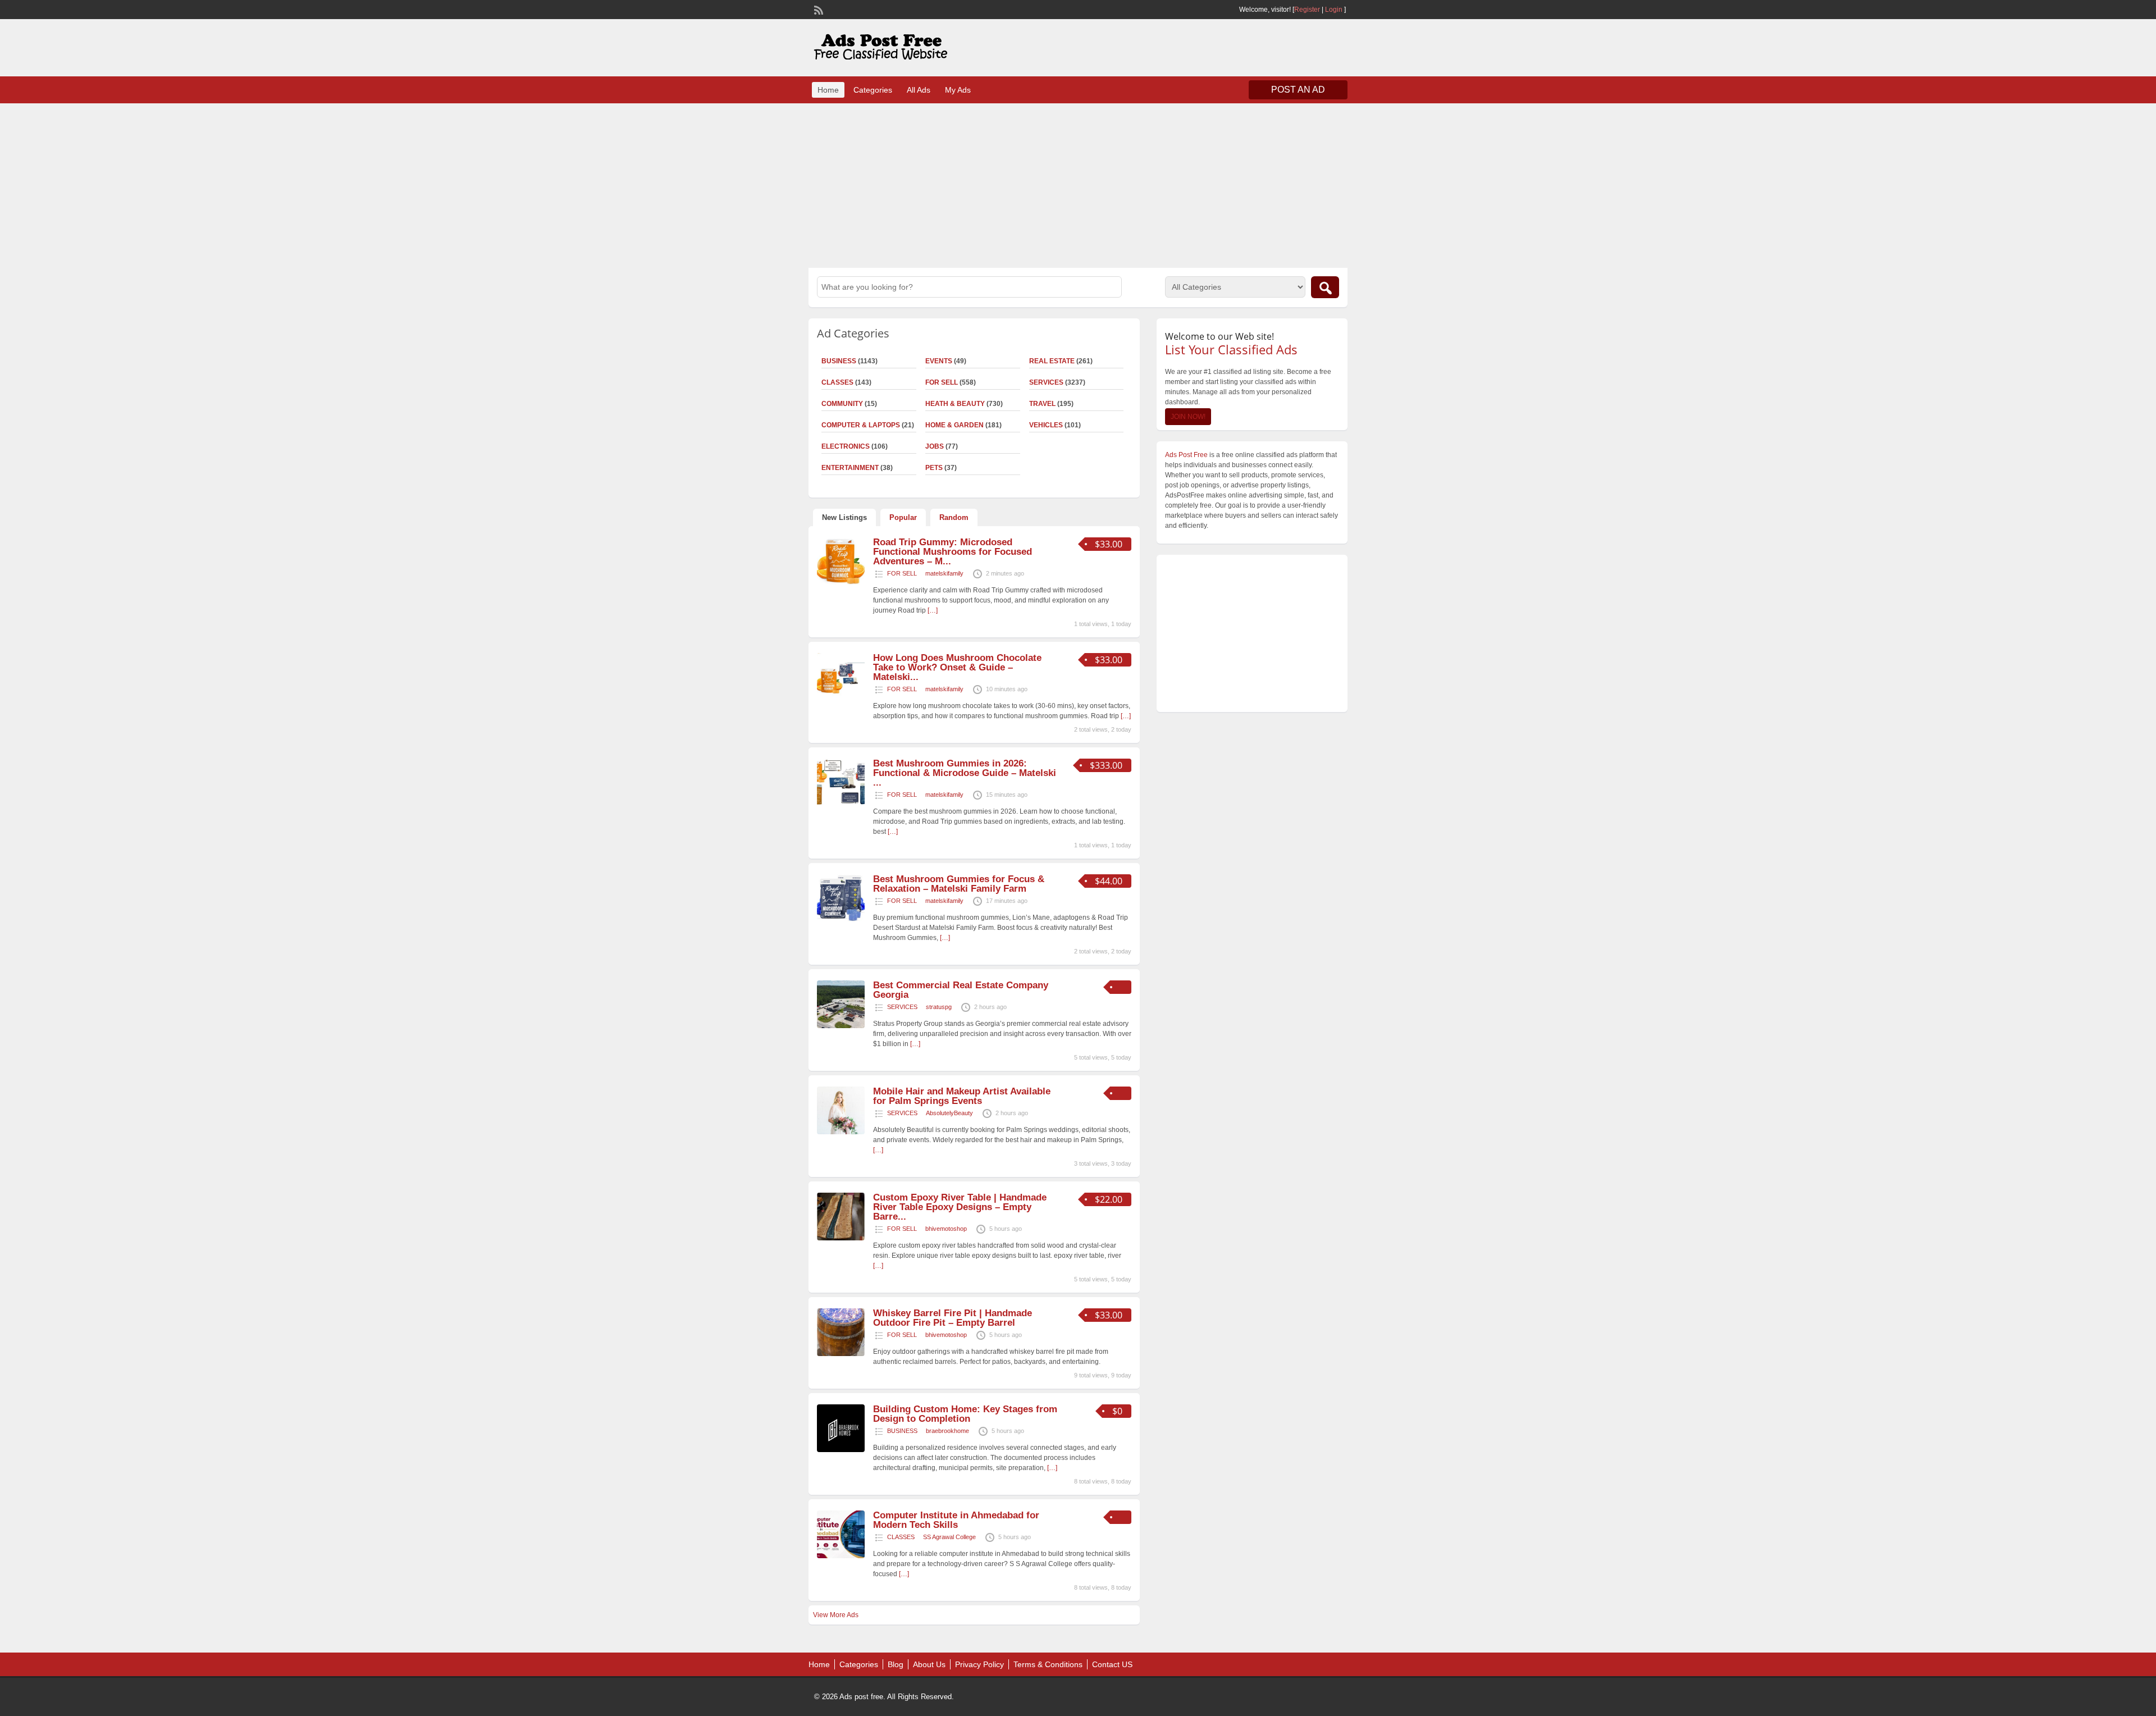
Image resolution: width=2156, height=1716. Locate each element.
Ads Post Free (1186, 455)
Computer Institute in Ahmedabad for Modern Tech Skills (956, 1520)
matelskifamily (944, 573)
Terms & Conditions (1048, 1664)
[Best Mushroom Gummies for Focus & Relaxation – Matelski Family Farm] (841, 920)
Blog (896, 1664)
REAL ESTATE (1052, 361)
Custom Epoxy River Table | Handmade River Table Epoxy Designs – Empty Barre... (960, 1207)
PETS (934, 468)
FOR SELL (942, 382)
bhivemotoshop (946, 1229)
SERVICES (1046, 382)
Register (1307, 10)
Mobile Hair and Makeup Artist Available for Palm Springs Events (962, 1096)
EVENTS (939, 361)
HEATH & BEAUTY (955, 404)
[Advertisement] (1078, 184)
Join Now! (1188, 417)
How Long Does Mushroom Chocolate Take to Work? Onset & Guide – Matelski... (957, 667)
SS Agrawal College (949, 1537)
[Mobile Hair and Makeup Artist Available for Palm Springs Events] (841, 1132)
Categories (873, 90)
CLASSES (837, 382)
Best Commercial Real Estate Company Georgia (961, 990)
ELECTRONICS (846, 446)
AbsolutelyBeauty (949, 1113)
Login (1334, 10)
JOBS (935, 446)
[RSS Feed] (817, 9)
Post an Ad (1298, 90)
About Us (929, 1664)
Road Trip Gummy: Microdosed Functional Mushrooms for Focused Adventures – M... (953, 552)
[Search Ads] (1325, 287)
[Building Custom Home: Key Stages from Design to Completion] (841, 1450)
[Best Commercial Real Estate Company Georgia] (841, 1026)
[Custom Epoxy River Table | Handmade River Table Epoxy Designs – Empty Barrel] (841, 1238)
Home (828, 90)
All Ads (919, 90)
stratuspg (939, 1007)
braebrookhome (947, 1431)
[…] (933, 610)
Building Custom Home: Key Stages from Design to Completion (965, 1414)
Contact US (1112, 1664)
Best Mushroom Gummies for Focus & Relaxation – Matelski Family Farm (959, 884)
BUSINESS (839, 361)
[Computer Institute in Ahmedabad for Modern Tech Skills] (841, 1556)
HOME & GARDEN (954, 425)
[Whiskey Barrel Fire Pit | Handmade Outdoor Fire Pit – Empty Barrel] (841, 1354)
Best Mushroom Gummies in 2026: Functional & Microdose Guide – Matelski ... (965, 773)
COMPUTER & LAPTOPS (861, 425)
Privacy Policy (979, 1664)
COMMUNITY (842, 404)
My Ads (958, 90)
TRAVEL (1042, 404)
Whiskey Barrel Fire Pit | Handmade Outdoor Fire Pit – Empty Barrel (953, 1318)
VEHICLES (1046, 425)
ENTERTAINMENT (850, 468)
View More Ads (836, 1615)
